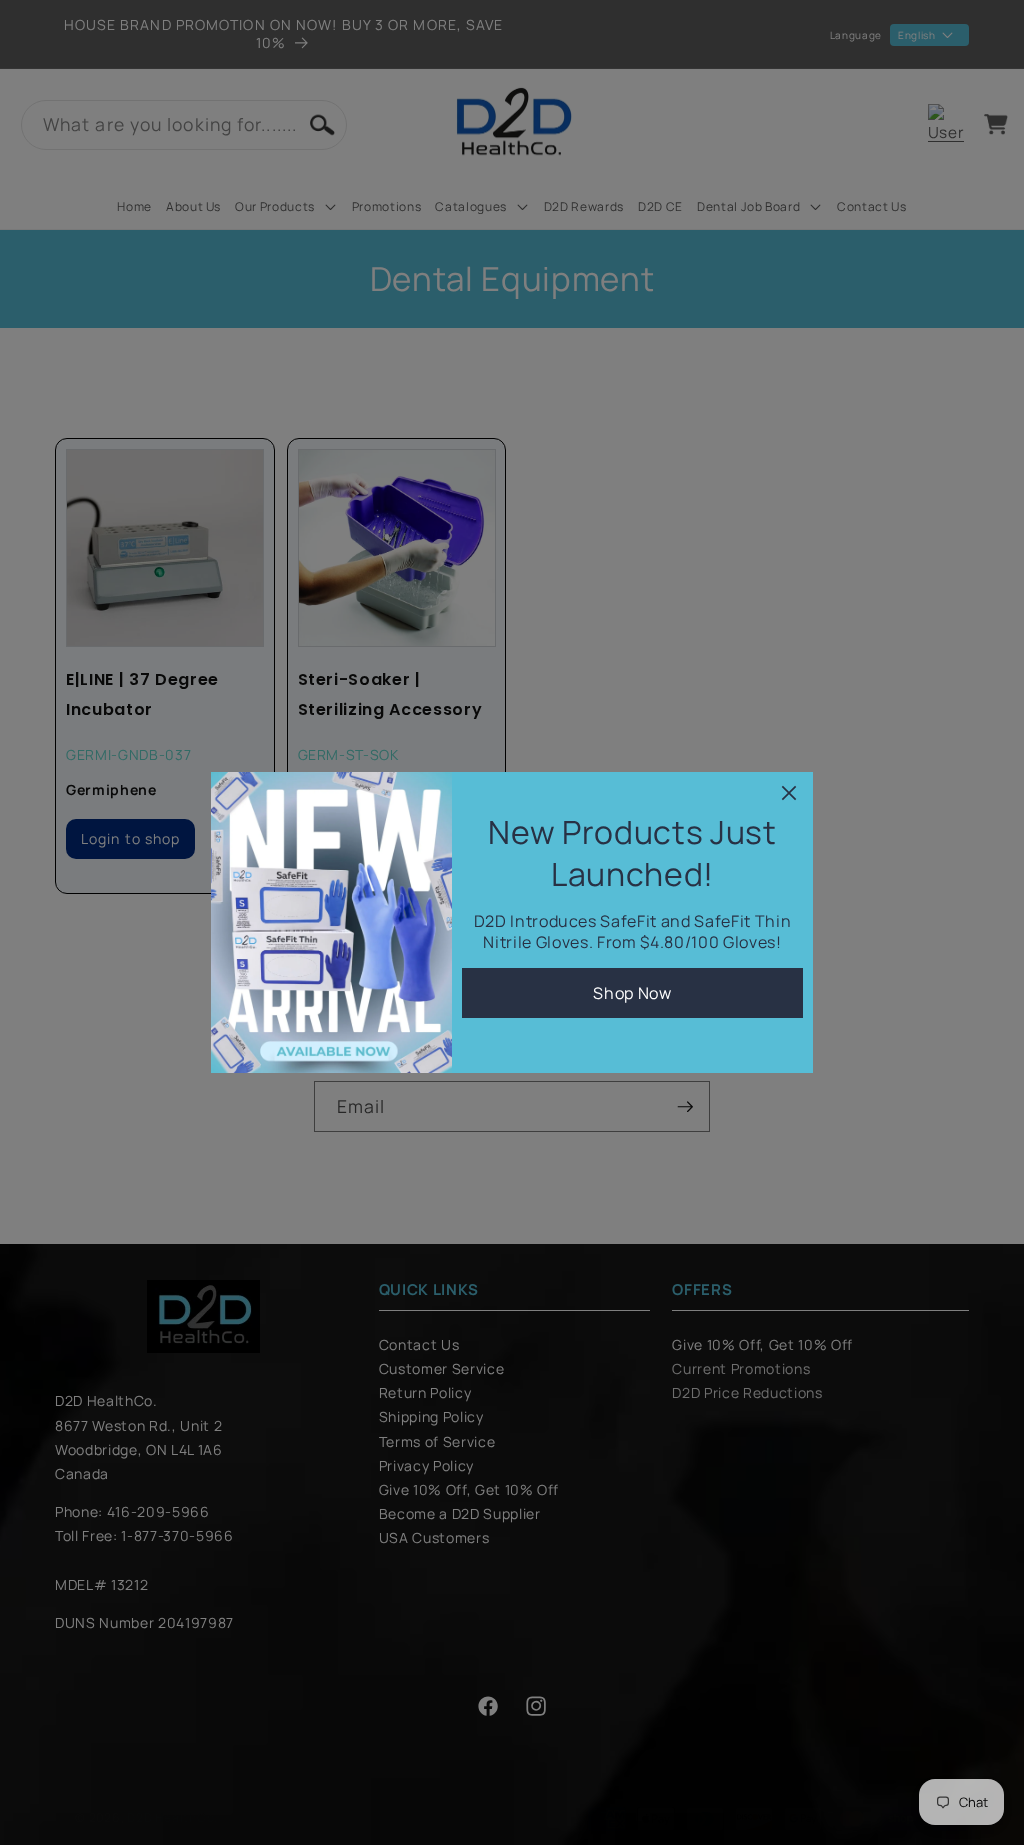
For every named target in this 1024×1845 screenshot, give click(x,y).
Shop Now (632, 993)
